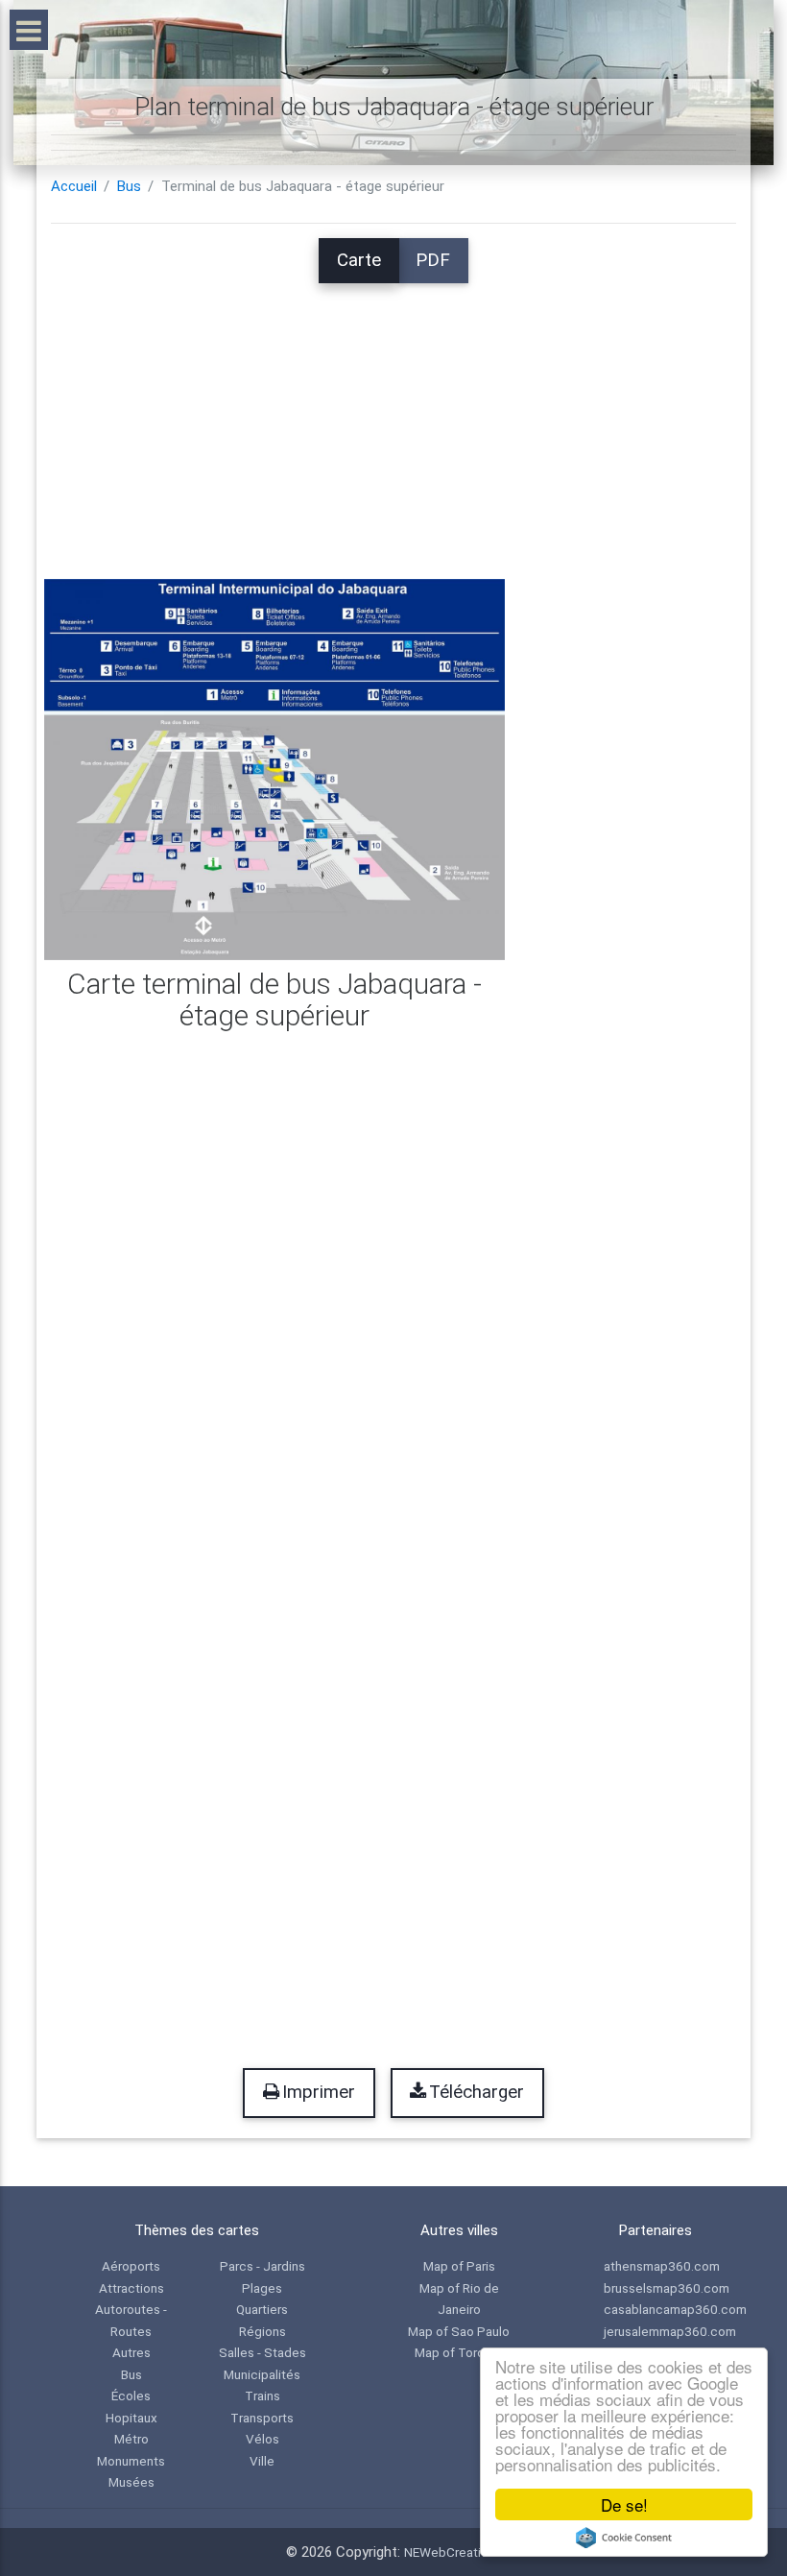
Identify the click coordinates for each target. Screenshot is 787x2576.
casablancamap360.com (675, 2309)
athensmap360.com (662, 2266)
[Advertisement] (393, 418)
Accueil (74, 186)
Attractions (131, 2288)
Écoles (131, 2395)
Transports (262, 2418)
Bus (129, 186)
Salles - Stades (262, 2352)
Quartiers (262, 2309)
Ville (262, 2461)
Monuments (131, 2461)
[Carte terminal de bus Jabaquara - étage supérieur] (274, 768)
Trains (262, 2395)
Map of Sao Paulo (459, 2331)
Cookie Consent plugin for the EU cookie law (624, 2538)
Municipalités (262, 2374)
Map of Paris (459, 2266)
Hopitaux (131, 2418)
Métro (131, 2439)
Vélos (262, 2439)
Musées (131, 2482)
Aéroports (131, 2266)
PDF (433, 260)
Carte (359, 260)
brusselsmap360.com (667, 2288)
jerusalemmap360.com (670, 2331)
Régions (262, 2331)
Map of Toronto (459, 2352)
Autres (131, 2352)
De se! (624, 2504)
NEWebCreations (453, 2552)
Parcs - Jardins (262, 2266)
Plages (262, 2288)
